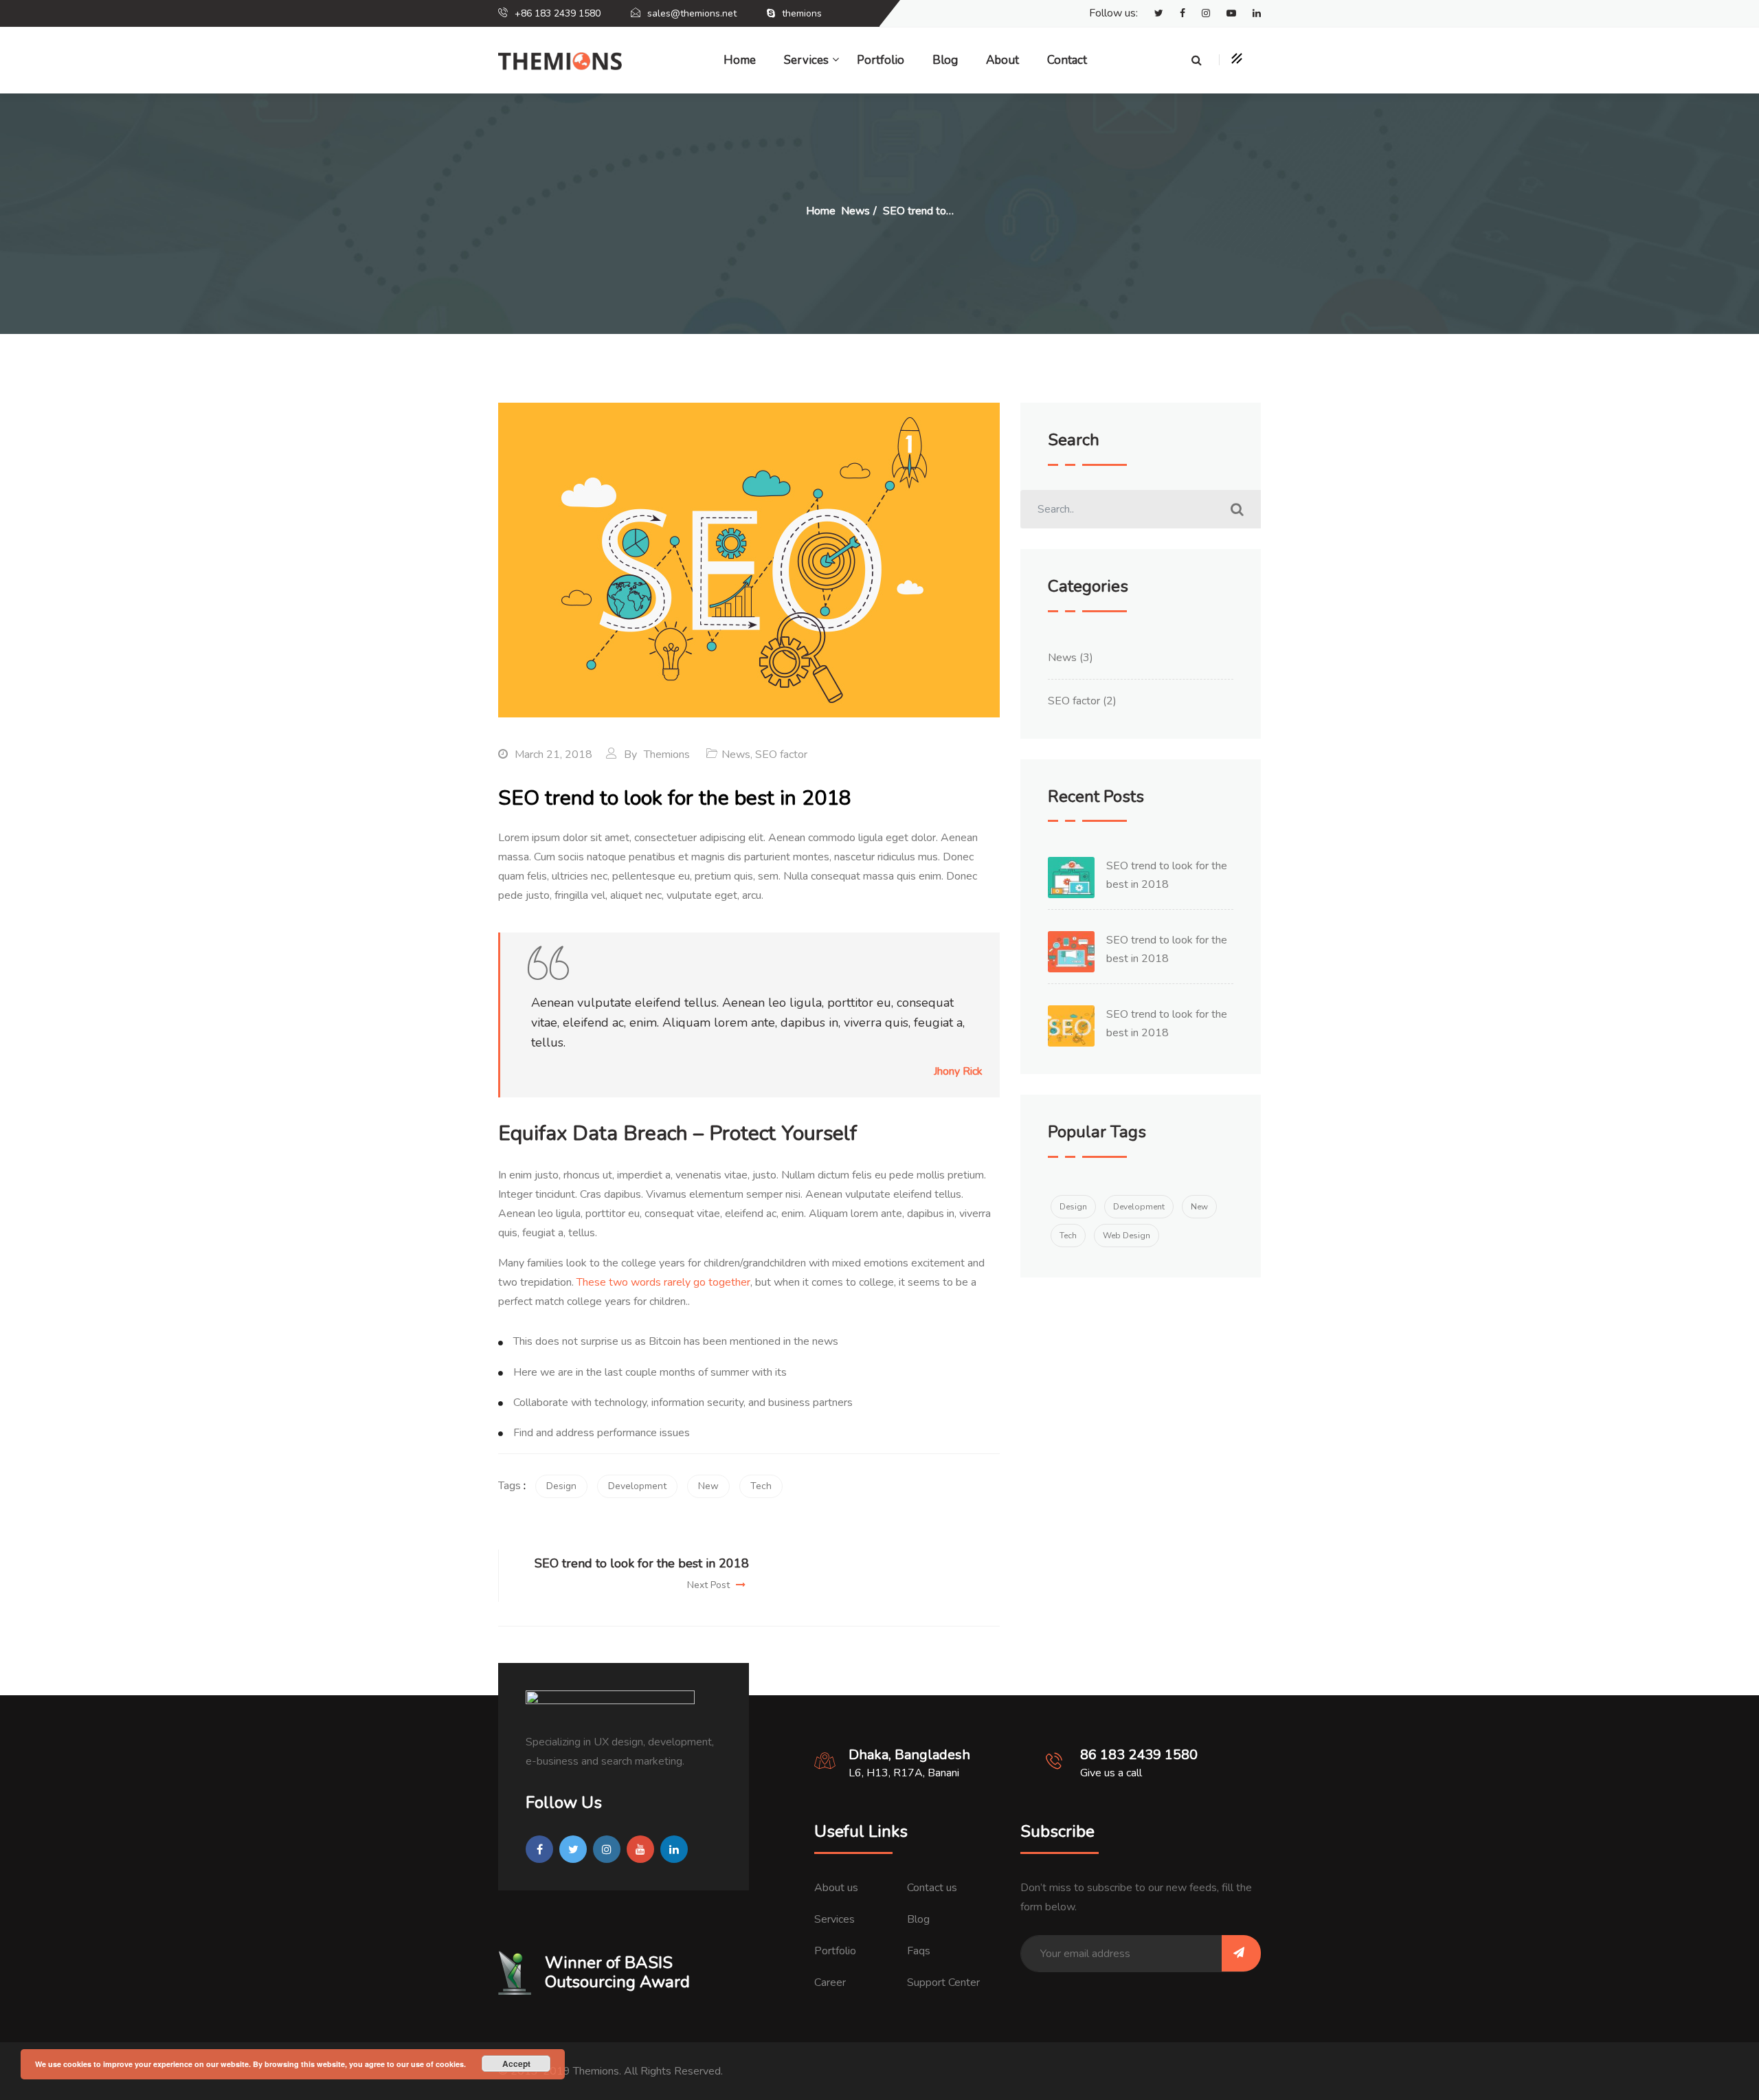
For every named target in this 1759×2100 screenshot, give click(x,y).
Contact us (932, 1888)
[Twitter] (1152, 14)
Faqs (919, 1951)
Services (834, 1919)
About (1002, 60)
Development (637, 1486)
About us (836, 1888)
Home (740, 60)
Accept (516, 2064)
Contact (1067, 60)
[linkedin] (1250, 14)
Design (561, 1486)
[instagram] (1199, 14)
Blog (945, 60)
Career (830, 1982)
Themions (667, 755)
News (736, 755)
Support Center (943, 1982)
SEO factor (781, 755)
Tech (761, 1486)
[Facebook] (1176, 14)
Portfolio (881, 60)
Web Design (1127, 1236)
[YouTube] (1224, 14)
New (708, 1486)
